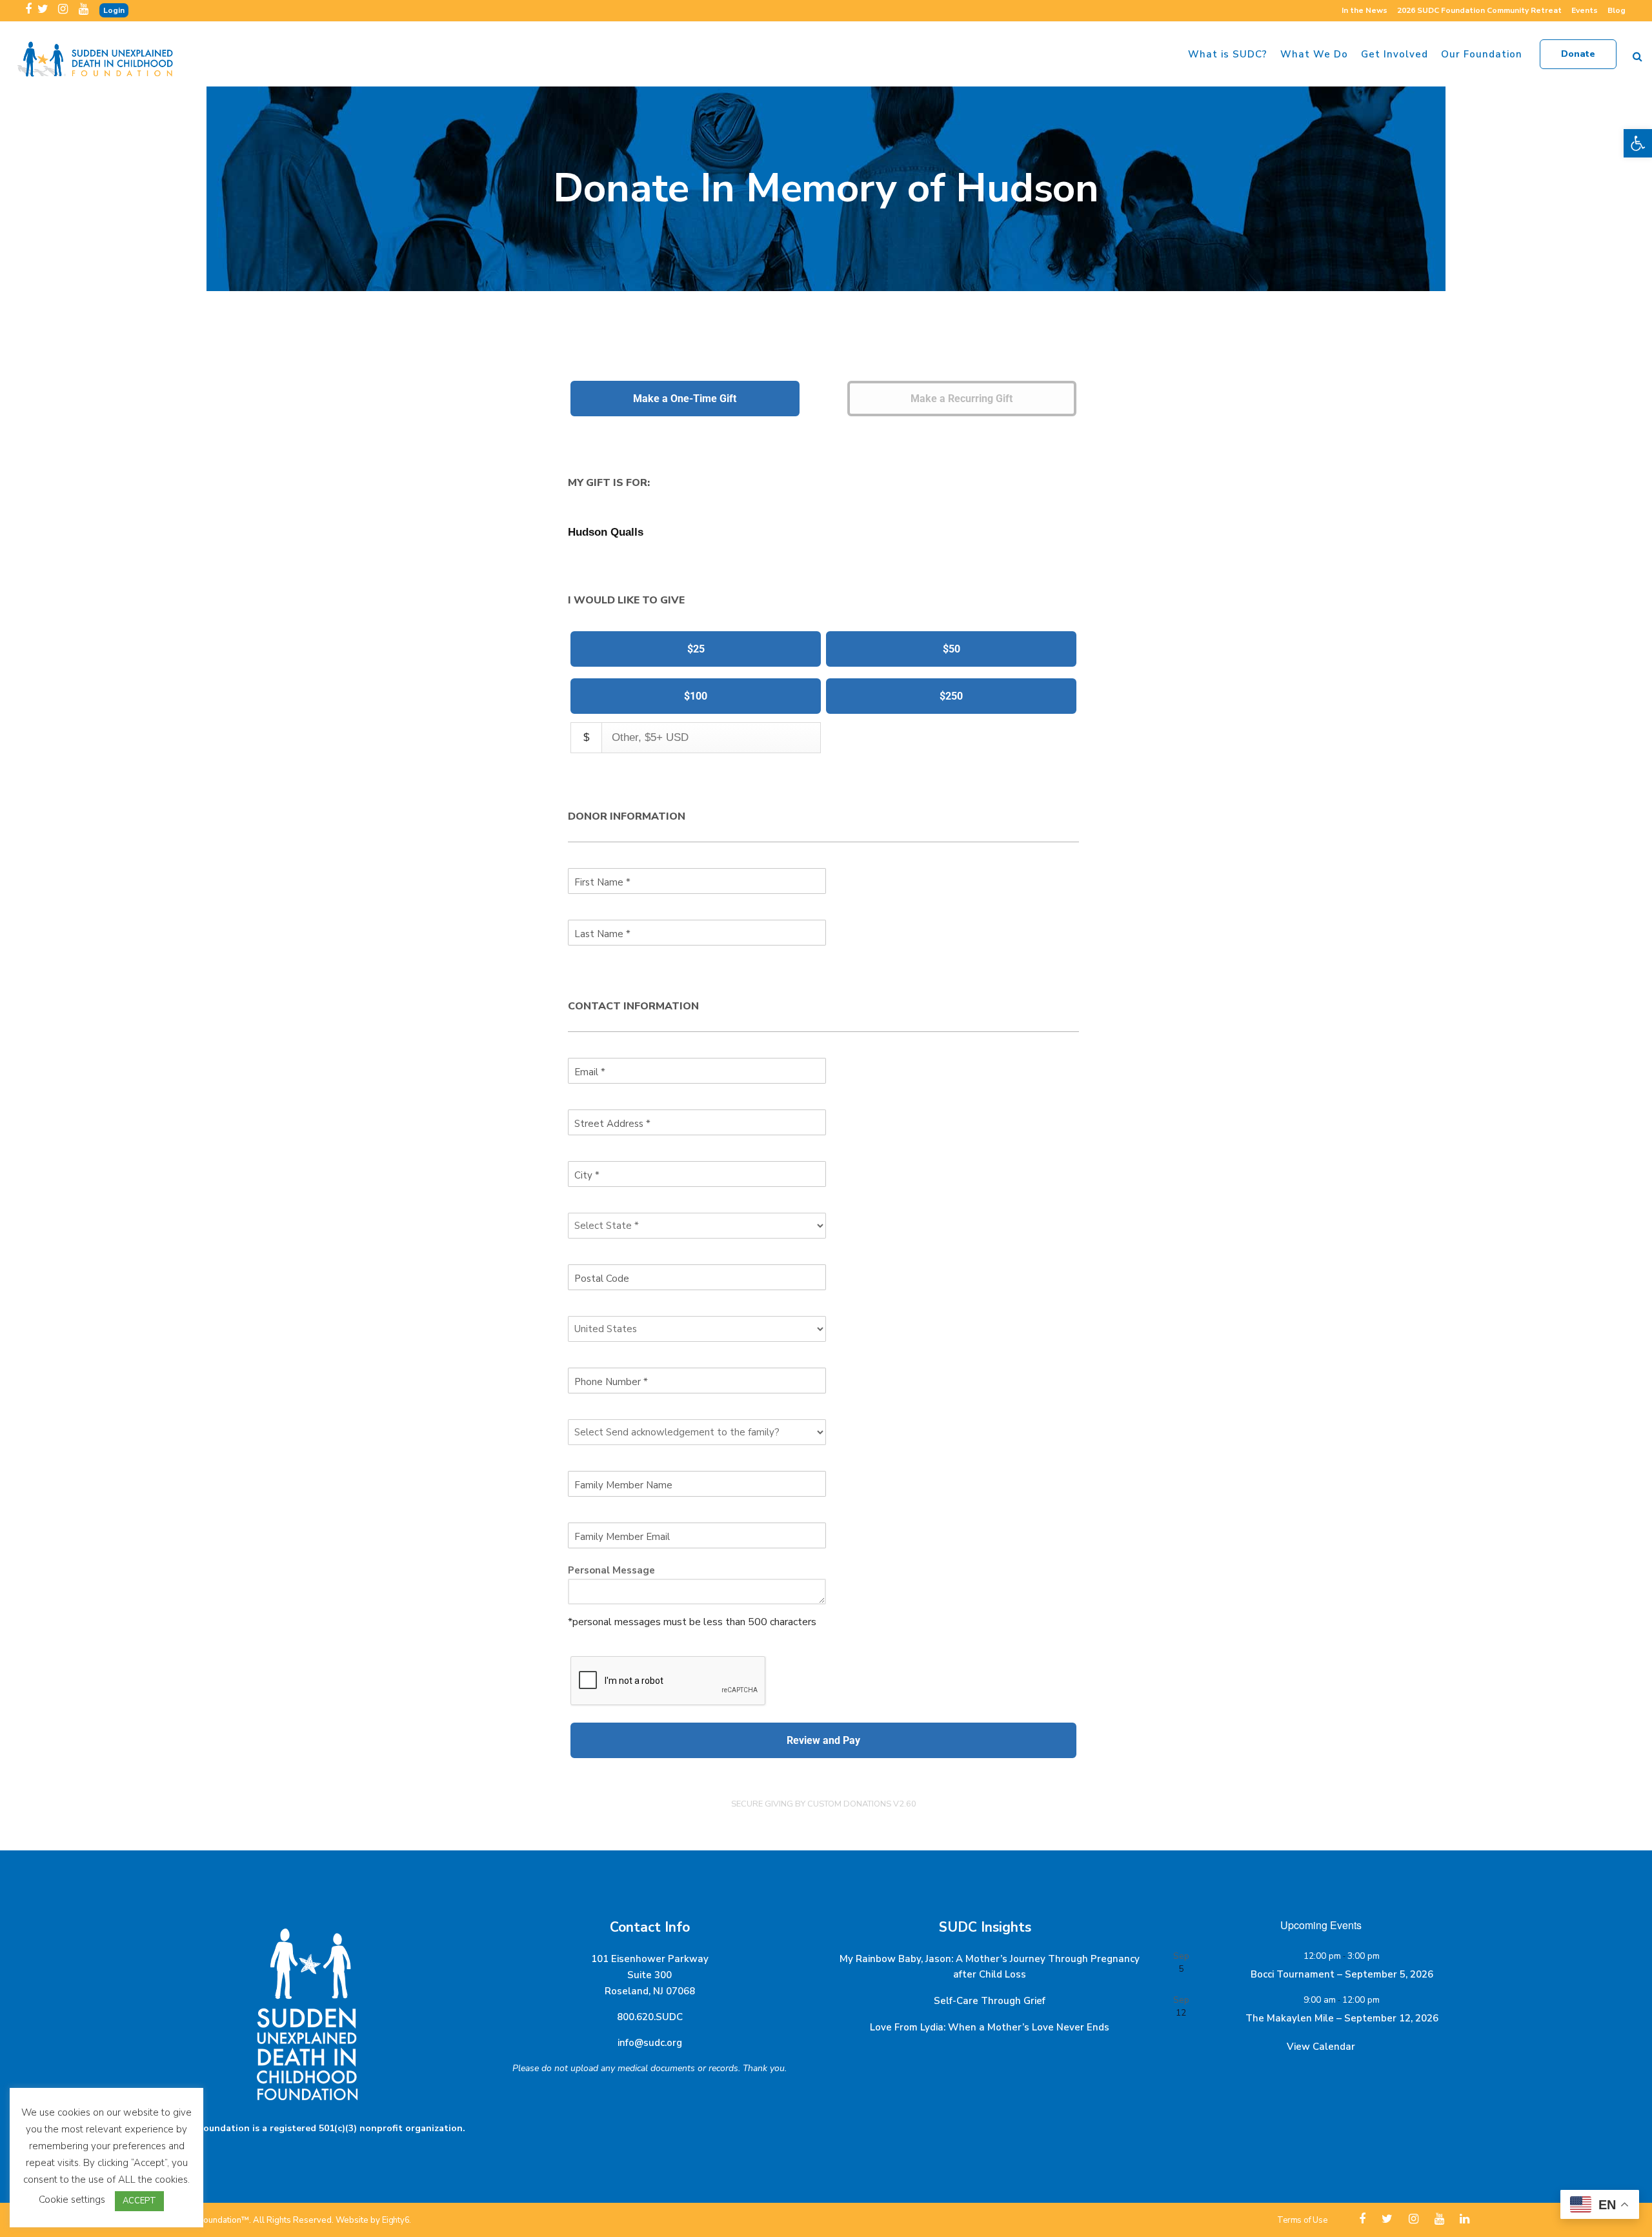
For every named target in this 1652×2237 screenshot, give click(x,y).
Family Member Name (623, 1485)
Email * (590, 1072)
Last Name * (602, 934)
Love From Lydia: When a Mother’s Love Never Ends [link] (990, 2027)
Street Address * (612, 1124)
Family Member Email (622, 1537)
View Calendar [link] (1321, 2047)
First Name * (602, 882)
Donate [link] (1578, 54)
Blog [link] (1617, 10)
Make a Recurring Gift (962, 399)
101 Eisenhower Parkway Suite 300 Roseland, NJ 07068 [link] (650, 1975)
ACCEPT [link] (139, 2201)
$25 (696, 649)
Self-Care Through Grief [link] (990, 2001)
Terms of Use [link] (1302, 2220)
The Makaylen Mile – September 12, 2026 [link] (1342, 2018)
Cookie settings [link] (72, 2200)
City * (587, 1175)
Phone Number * (611, 1382)
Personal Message (611, 1570)
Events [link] (1585, 10)
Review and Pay (823, 1740)
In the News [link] (1365, 10)
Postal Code (602, 1279)
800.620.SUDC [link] (650, 2017)
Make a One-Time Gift (685, 399)
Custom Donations (849, 1804)
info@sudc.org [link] (650, 2043)
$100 (696, 696)
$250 (951, 696)
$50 (952, 649)
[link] (1638, 143)
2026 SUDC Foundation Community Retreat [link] (1479, 10)
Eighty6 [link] (396, 2220)
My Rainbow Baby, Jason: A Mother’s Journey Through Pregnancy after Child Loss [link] (990, 1967)
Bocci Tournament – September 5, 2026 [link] (1342, 1974)
